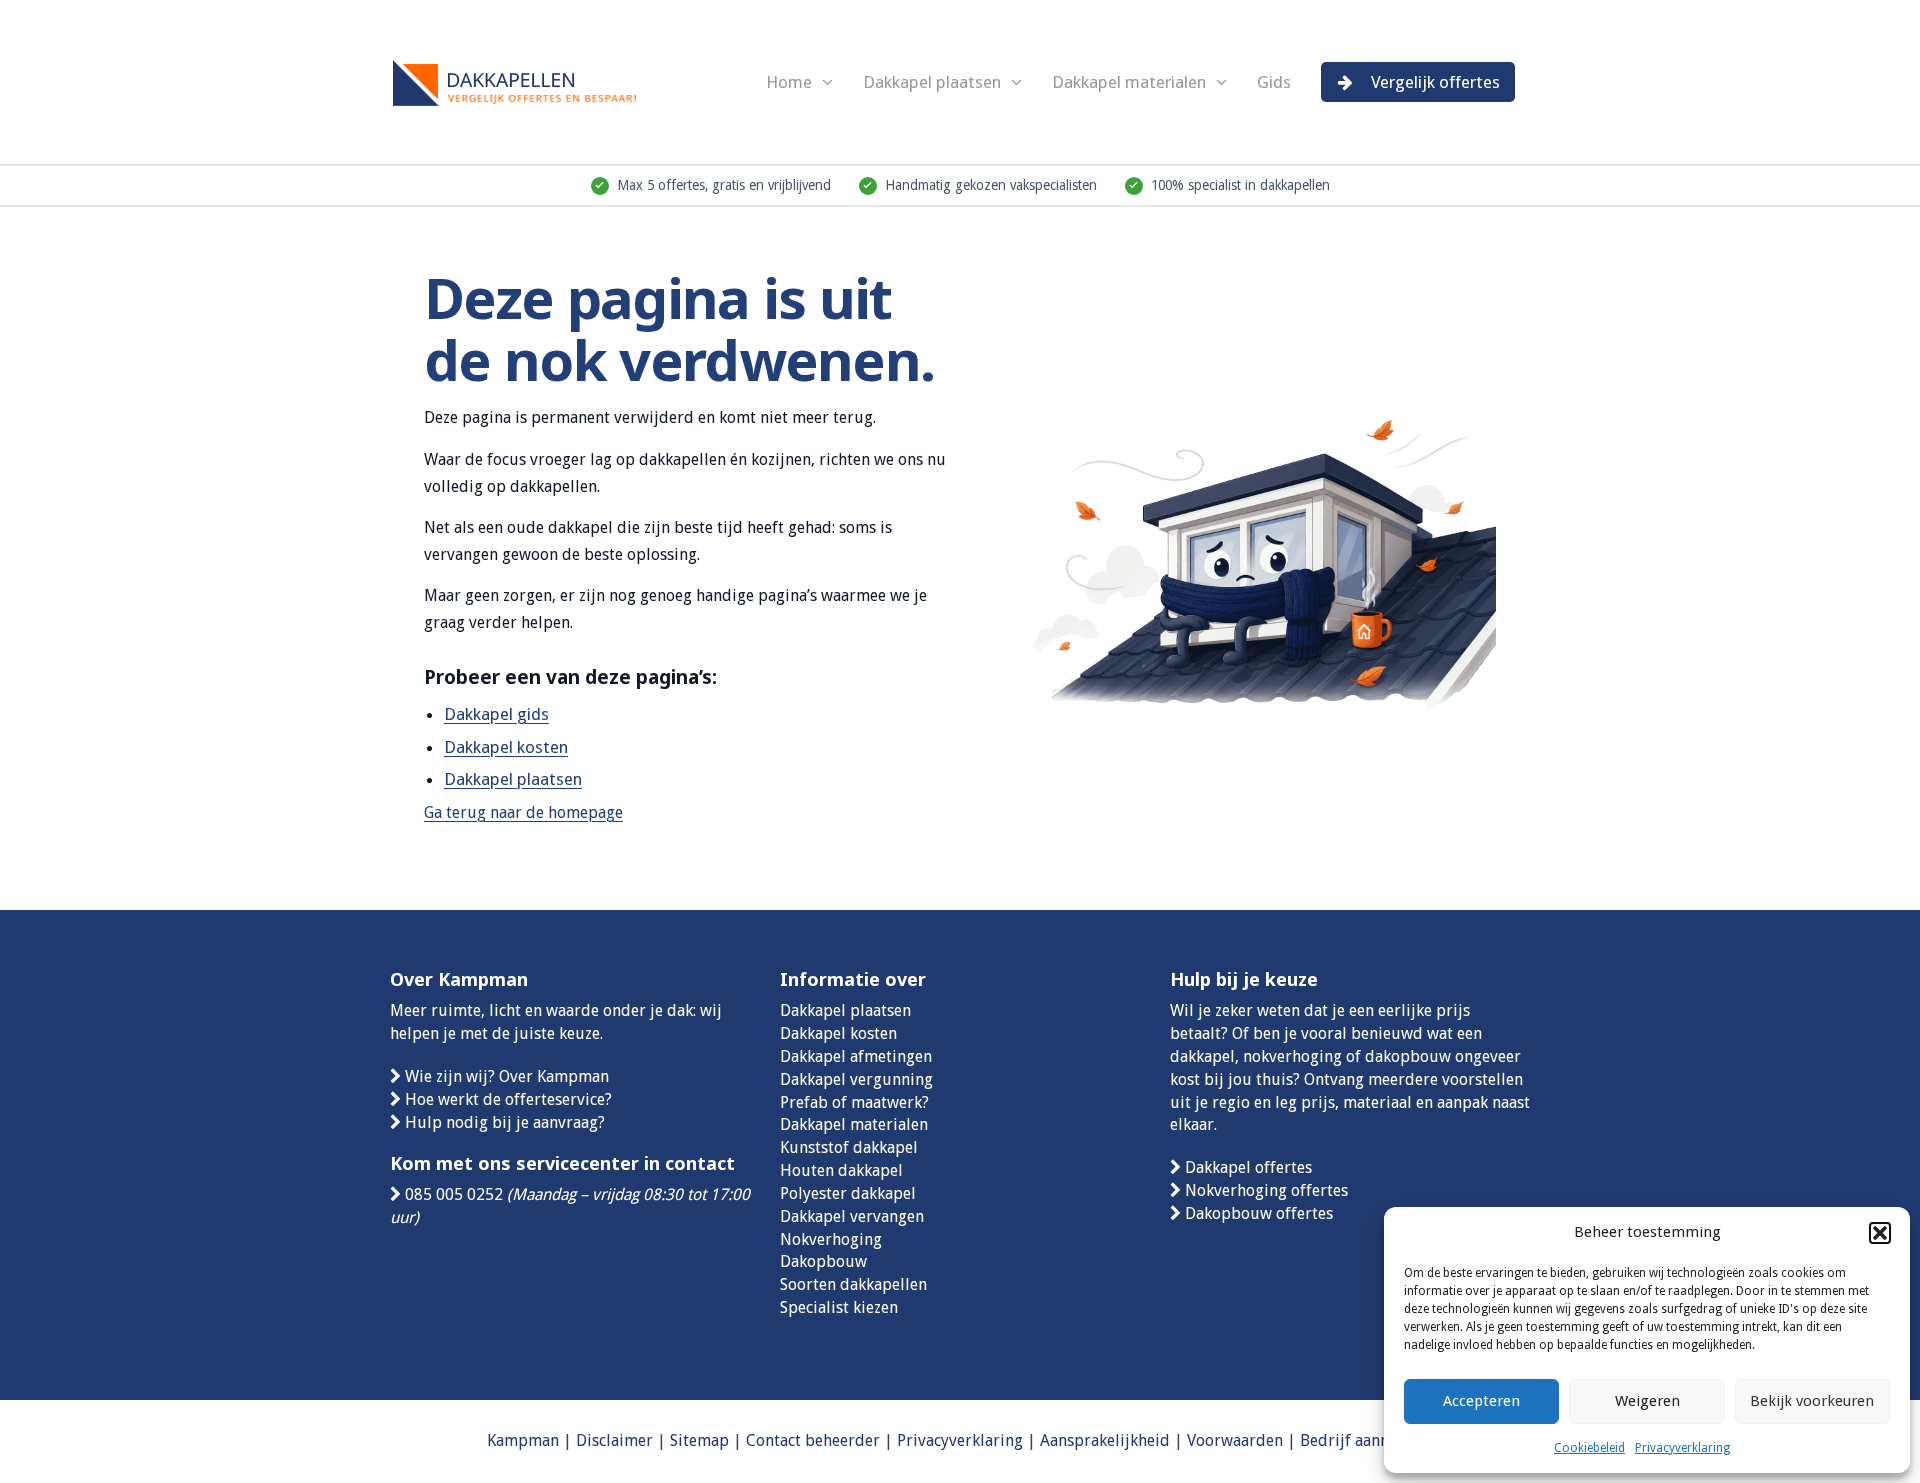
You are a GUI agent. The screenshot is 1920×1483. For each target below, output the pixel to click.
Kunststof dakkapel (849, 1147)
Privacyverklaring (1682, 1448)
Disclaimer (614, 1440)
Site (683, 1440)
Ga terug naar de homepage (523, 812)
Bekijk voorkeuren (1812, 1401)
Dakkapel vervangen (852, 1216)
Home (789, 82)
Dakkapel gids (496, 714)
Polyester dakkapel (848, 1193)
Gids (1274, 82)
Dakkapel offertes (1248, 1167)
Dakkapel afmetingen (856, 1056)
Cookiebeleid (1589, 1448)
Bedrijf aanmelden (1367, 1440)
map (713, 1440)
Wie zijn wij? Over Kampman (507, 1076)
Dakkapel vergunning (856, 1079)
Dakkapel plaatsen (932, 82)
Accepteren (1481, 1401)
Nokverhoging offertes (1266, 1190)
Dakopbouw (823, 1261)
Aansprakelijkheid (1105, 1440)
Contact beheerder (813, 1440)
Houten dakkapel (841, 1170)
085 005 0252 (454, 1194)
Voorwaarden (1235, 1440)
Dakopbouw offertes (1259, 1213)
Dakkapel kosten (506, 747)
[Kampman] (540, 79)
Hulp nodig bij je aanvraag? (505, 1122)
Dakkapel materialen (1129, 82)
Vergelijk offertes (1435, 82)
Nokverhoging (831, 1239)
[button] (1880, 1233)
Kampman (523, 1440)
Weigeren (1647, 1401)
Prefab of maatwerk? (854, 1102)
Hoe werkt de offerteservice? (508, 1099)
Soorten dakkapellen (853, 1284)
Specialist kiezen (839, 1307)
